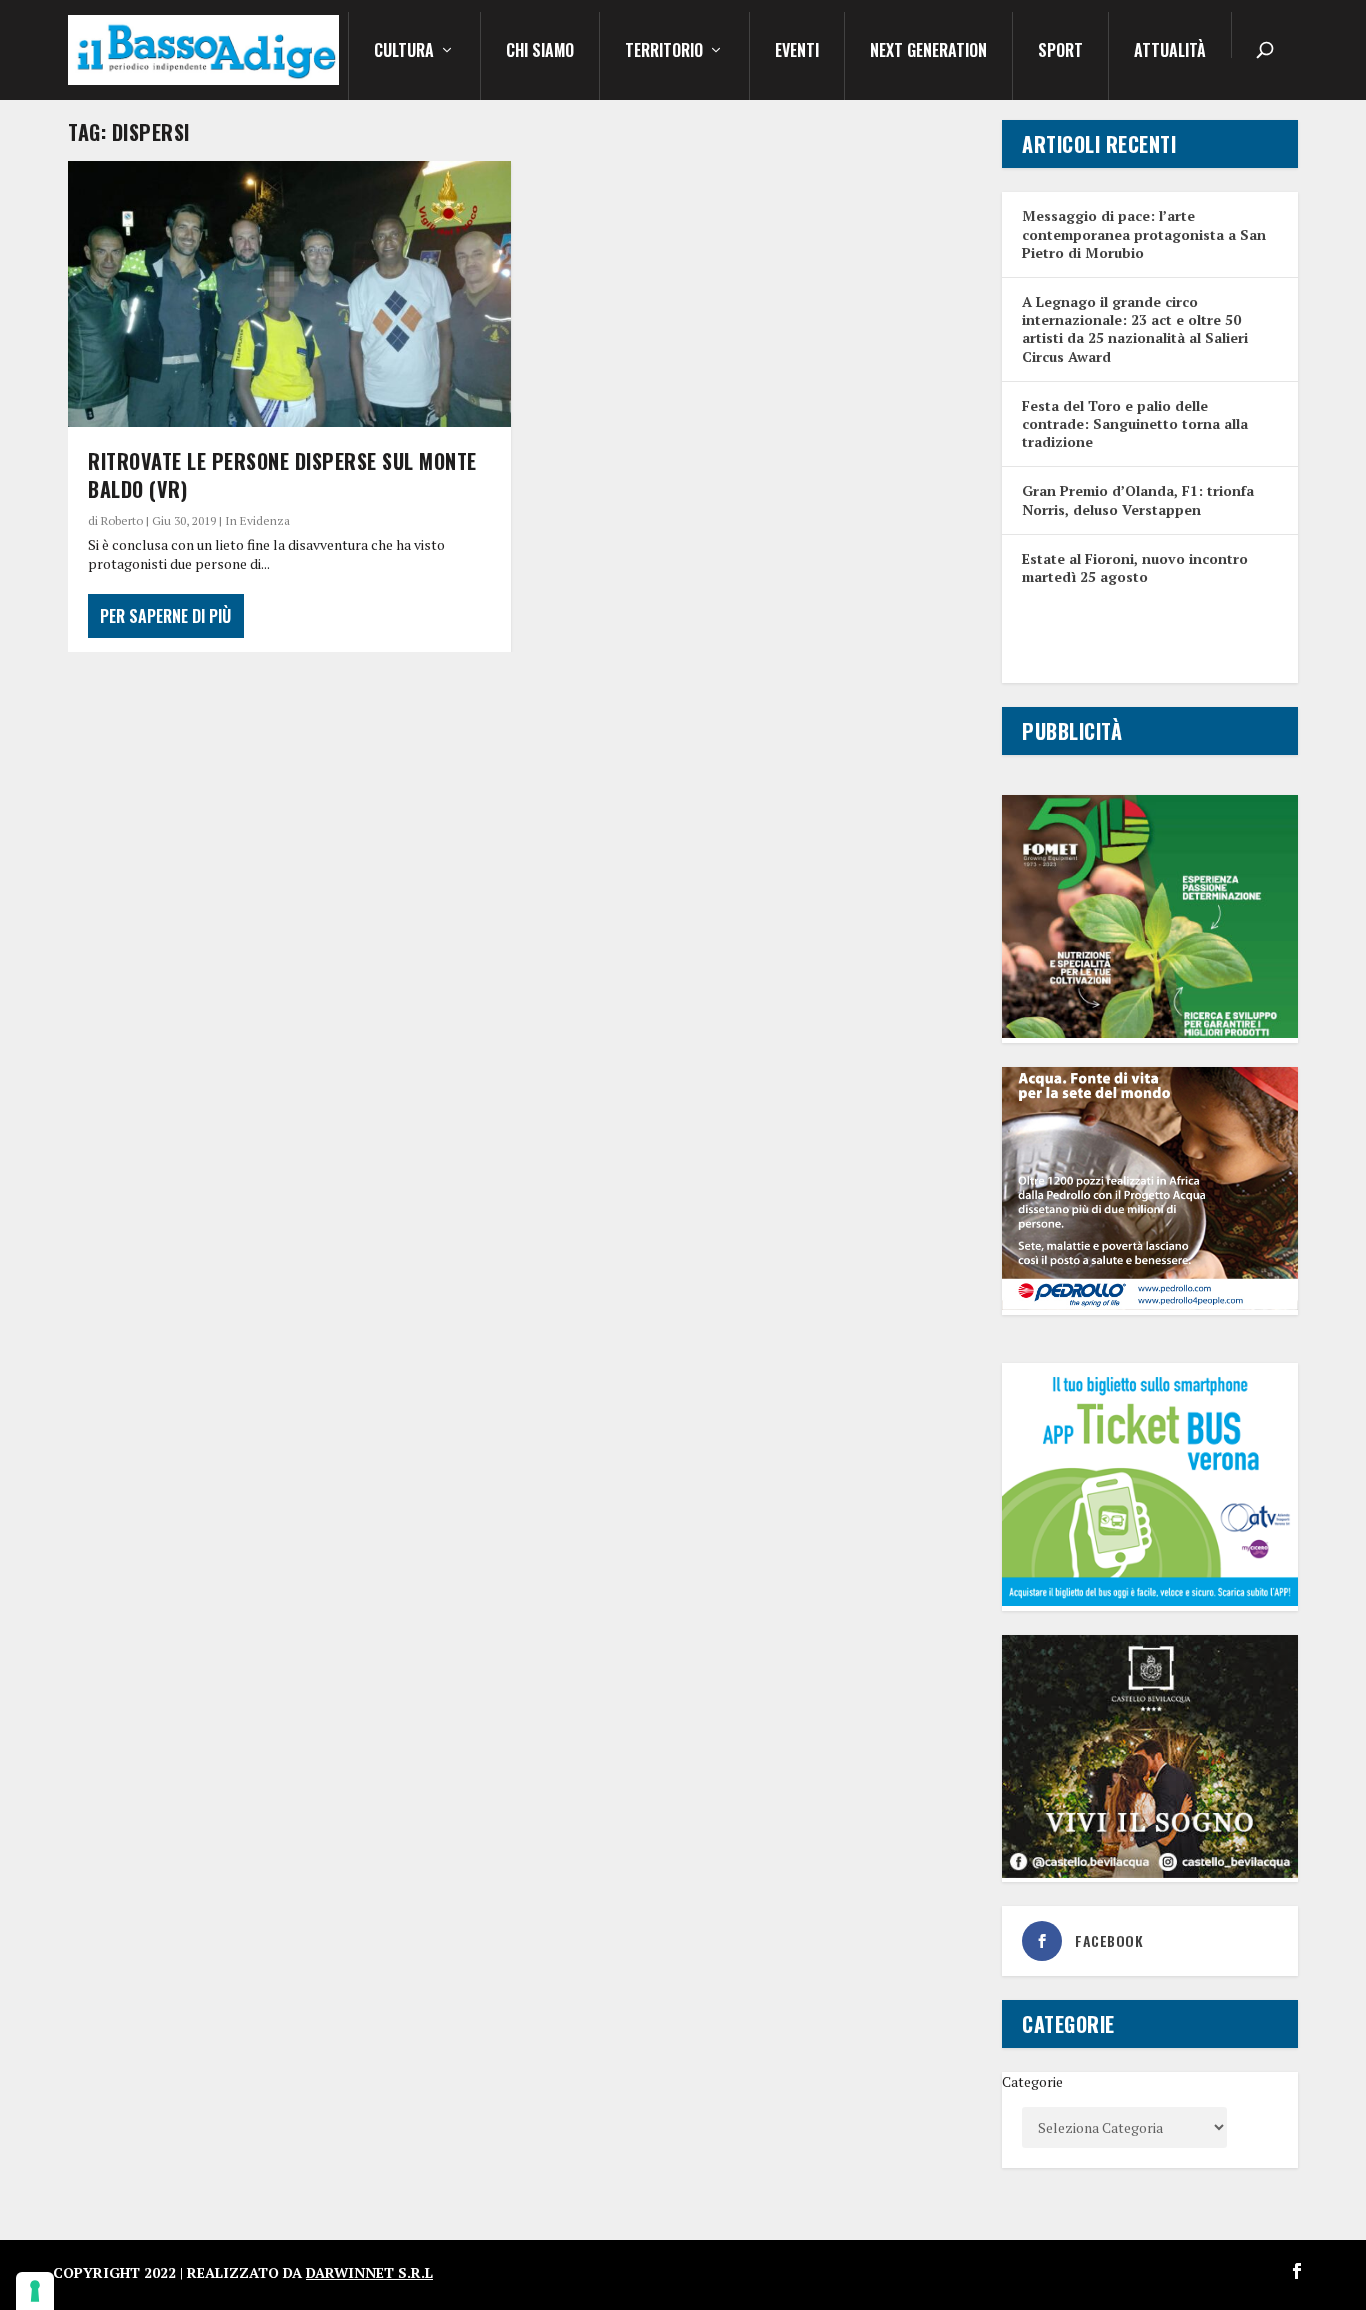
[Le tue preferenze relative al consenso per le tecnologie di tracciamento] (35, 2291)
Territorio (664, 52)
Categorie (1032, 2081)
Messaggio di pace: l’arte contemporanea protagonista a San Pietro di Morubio (1144, 233)
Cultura (404, 52)
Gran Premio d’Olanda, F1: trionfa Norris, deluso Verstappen (1138, 499)
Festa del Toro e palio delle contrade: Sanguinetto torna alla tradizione (1135, 423)
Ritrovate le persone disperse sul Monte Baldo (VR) (282, 475)
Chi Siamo (540, 52)
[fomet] (1149, 1032)
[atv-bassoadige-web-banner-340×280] (1149, 1600)
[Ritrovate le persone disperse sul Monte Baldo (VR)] (289, 294)
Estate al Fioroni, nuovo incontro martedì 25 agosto (1135, 567)
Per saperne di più (165, 616)
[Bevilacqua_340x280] (1149, 1872)
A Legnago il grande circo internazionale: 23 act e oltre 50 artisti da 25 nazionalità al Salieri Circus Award (1135, 329)
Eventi (797, 52)
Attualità (1170, 52)
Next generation (928, 52)
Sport (1060, 52)
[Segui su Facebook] (1297, 2271)
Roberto (122, 520)
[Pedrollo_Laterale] (1149, 1304)
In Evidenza (257, 520)
